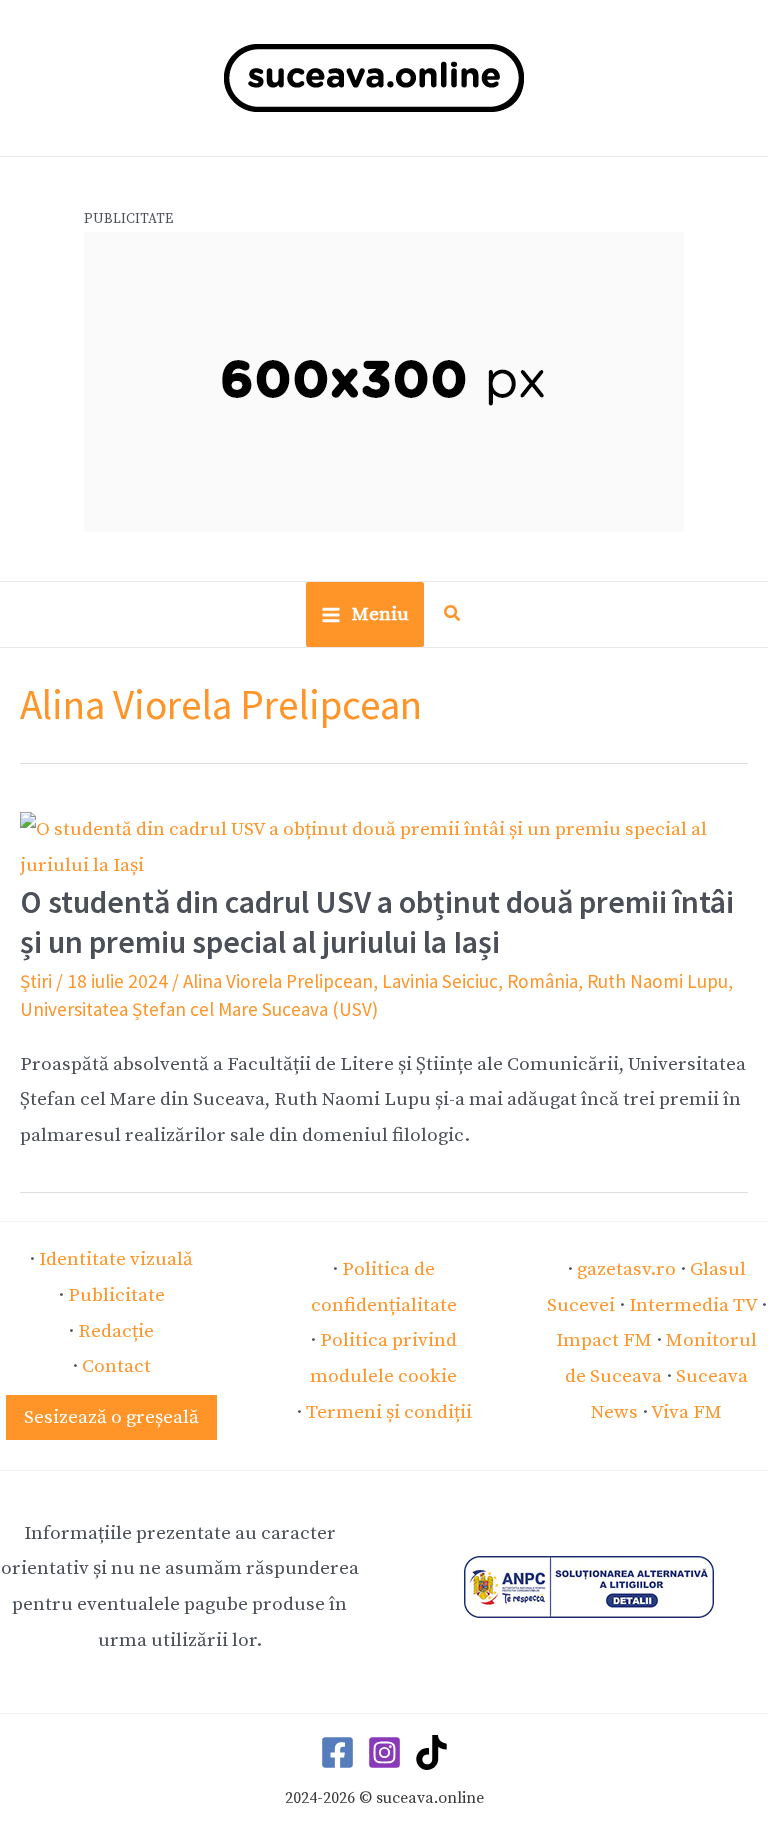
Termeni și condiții (389, 1412)
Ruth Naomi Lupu (657, 981)
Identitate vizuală (116, 1259)
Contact (116, 1366)
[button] (453, 616)
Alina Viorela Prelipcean (278, 981)
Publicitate (116, 1295)
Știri (36, 981)
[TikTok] (431, 1752)
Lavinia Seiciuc (440, 981)
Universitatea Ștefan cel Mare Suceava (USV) (199, 1009)
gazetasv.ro (626, 1269)
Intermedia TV (693, 1305)
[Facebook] (337, 1752)
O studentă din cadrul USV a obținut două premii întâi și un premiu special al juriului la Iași (377, 921)
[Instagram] (384, 1752)
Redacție (116, 1331)
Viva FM (686, 1412)
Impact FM (604, 1340)
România (542, 981)
